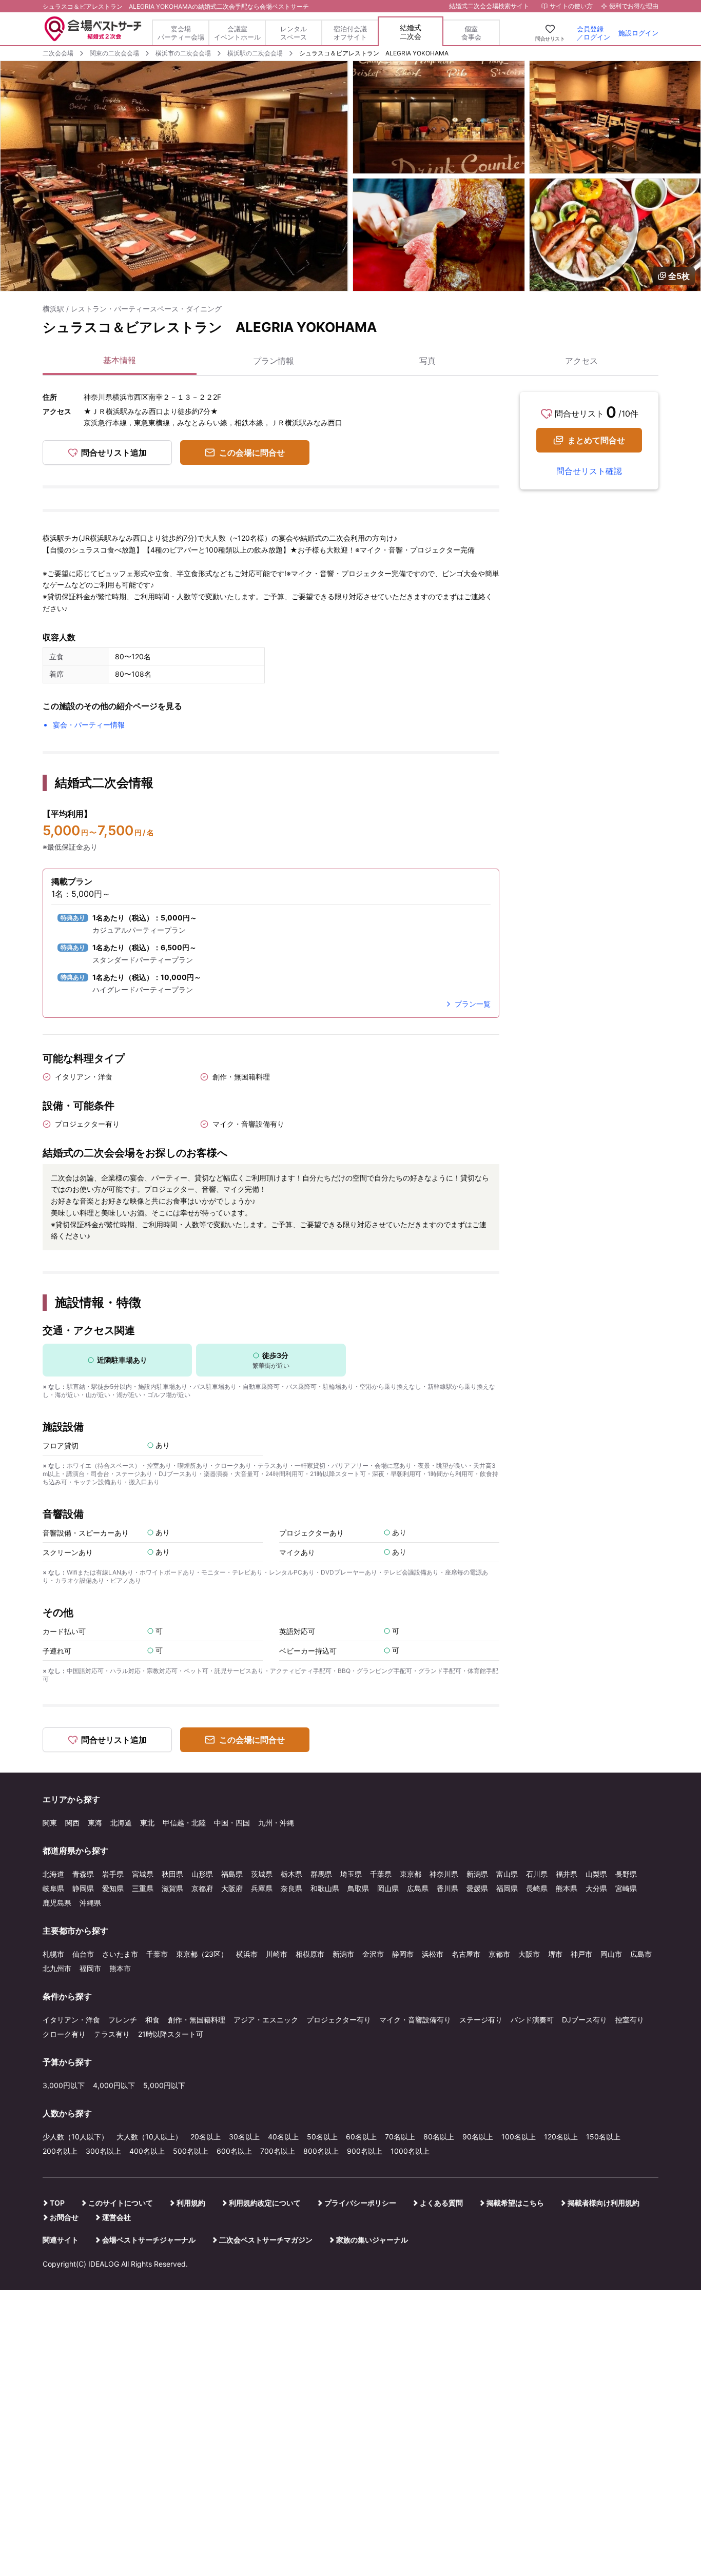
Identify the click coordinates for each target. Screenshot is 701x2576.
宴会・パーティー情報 (89, 725)
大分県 (596, 1888)
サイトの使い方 (571, 6)
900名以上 (365, 2151)
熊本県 (567, 1888)
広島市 (641, 1954)
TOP (57, 2203)
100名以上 (519, 2137)
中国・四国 (232, 1823)
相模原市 (310, 1954)
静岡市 (403, 1954)
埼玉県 (351, 1874)
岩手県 (113, 1874)
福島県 (232, 1874)
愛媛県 (477, 1888)
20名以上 (206, 2137)
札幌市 (53, 1954)
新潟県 (477, 1874)
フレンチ (123, 2020)
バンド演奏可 (532, 2020)
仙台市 (83, 1954)
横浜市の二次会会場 (183, 53)
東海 (95, 1823)
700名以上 (278, 2151)
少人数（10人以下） (75, 2137)
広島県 (418, 1888)
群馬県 (321, 1874)
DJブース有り (585, 2020)
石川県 (537, 1874)
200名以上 (60, 2151)
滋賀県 (172, 1888)
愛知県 (113, 1888)
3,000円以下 (64, 2085)
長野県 (626, 1874)
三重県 (143, 1888)
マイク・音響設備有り (415, 2020)
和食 (152, 2020)
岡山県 (388, 1888)
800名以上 (321, 2151)
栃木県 (291, 1874)
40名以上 (283, 2137)
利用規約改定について (265, 2203)
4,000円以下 (114, 2085)
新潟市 (343, 1954)
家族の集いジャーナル (372, 2240)
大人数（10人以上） (149, 2137)
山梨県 (596, 1874)
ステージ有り (481, 2020)
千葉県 (381, 1874)
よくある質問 (441, 2203)
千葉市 (157, 1954)
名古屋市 (466, 1954)
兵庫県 (262, 1888)
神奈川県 (444, 1874)
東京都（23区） (202, 1954)
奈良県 (291, 1888)
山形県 (202, 1874)
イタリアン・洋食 (71, 2020)
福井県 (567, 1874)
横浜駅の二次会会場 (255, 53)
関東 (50, 1823)
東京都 (411, 1874)
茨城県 (262, 1874)
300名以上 (103, 2151)
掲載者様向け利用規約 (603, 2203)
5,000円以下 (164, 2085)
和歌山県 (325, 1888)
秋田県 (172, 1874)
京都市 (499, 1954)
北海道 (121, 1823)
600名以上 (234, 2151)
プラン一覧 (473, 1004)
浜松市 (433, 1954)
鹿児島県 (57, 1903)
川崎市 (277, 1954)
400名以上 (147, 2151)
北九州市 (57, 1968)
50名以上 (322, 2137)
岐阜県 (53, 1888)
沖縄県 (90, 1903)
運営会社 (116, 2217)
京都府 (202, 1888)
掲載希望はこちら (515, 2203)
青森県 (83, 1874)
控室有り (630, 2020)
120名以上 (561, 2137)
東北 (147, 1823)
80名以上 (439, 2137)
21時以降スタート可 (171, 2034)
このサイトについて (121, 2203)
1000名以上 (410, 2151)
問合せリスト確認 (589, 471)
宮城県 (143, 1874)
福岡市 (90, 1968)
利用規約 (191, 2203)
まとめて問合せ (596, 440)
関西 (72, 1823)
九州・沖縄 (276, 1823)
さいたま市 (120, 1954)
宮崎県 (626, 1888)
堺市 (555, 1954)
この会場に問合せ (252, 453)
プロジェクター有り (339, 2020)
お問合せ (64, 2217)
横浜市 (247, 1954)
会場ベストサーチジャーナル (149, 2240)
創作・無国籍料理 (197, 2020)
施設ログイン (638, 33)
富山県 (507, 1874)
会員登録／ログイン (593, 33)
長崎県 (537, 1888)
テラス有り (112, 2034)
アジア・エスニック (266, 2020)
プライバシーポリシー (360, 2203)
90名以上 (478, 2137)
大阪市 (529, 1954)
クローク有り (64, 2034)
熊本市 (120, 1968)
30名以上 (244, 2137)
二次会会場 (58, 53)
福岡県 (507, 1888)
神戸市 (581, 1954)
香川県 (447, 1888)
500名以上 (191, 2151)
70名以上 (400, 2137)
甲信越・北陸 (184, 1823)
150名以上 (603, 2137)
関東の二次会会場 (114, 53)
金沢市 (373, 1954)
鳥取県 (358, 1888)
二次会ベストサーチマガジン (266, 2240)
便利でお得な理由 (634, 6)
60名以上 (361, 2137)
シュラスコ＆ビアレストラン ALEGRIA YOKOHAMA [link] (374, 53)
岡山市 (611, 1954)
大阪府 (232, 1888)
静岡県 (83, 1888)
